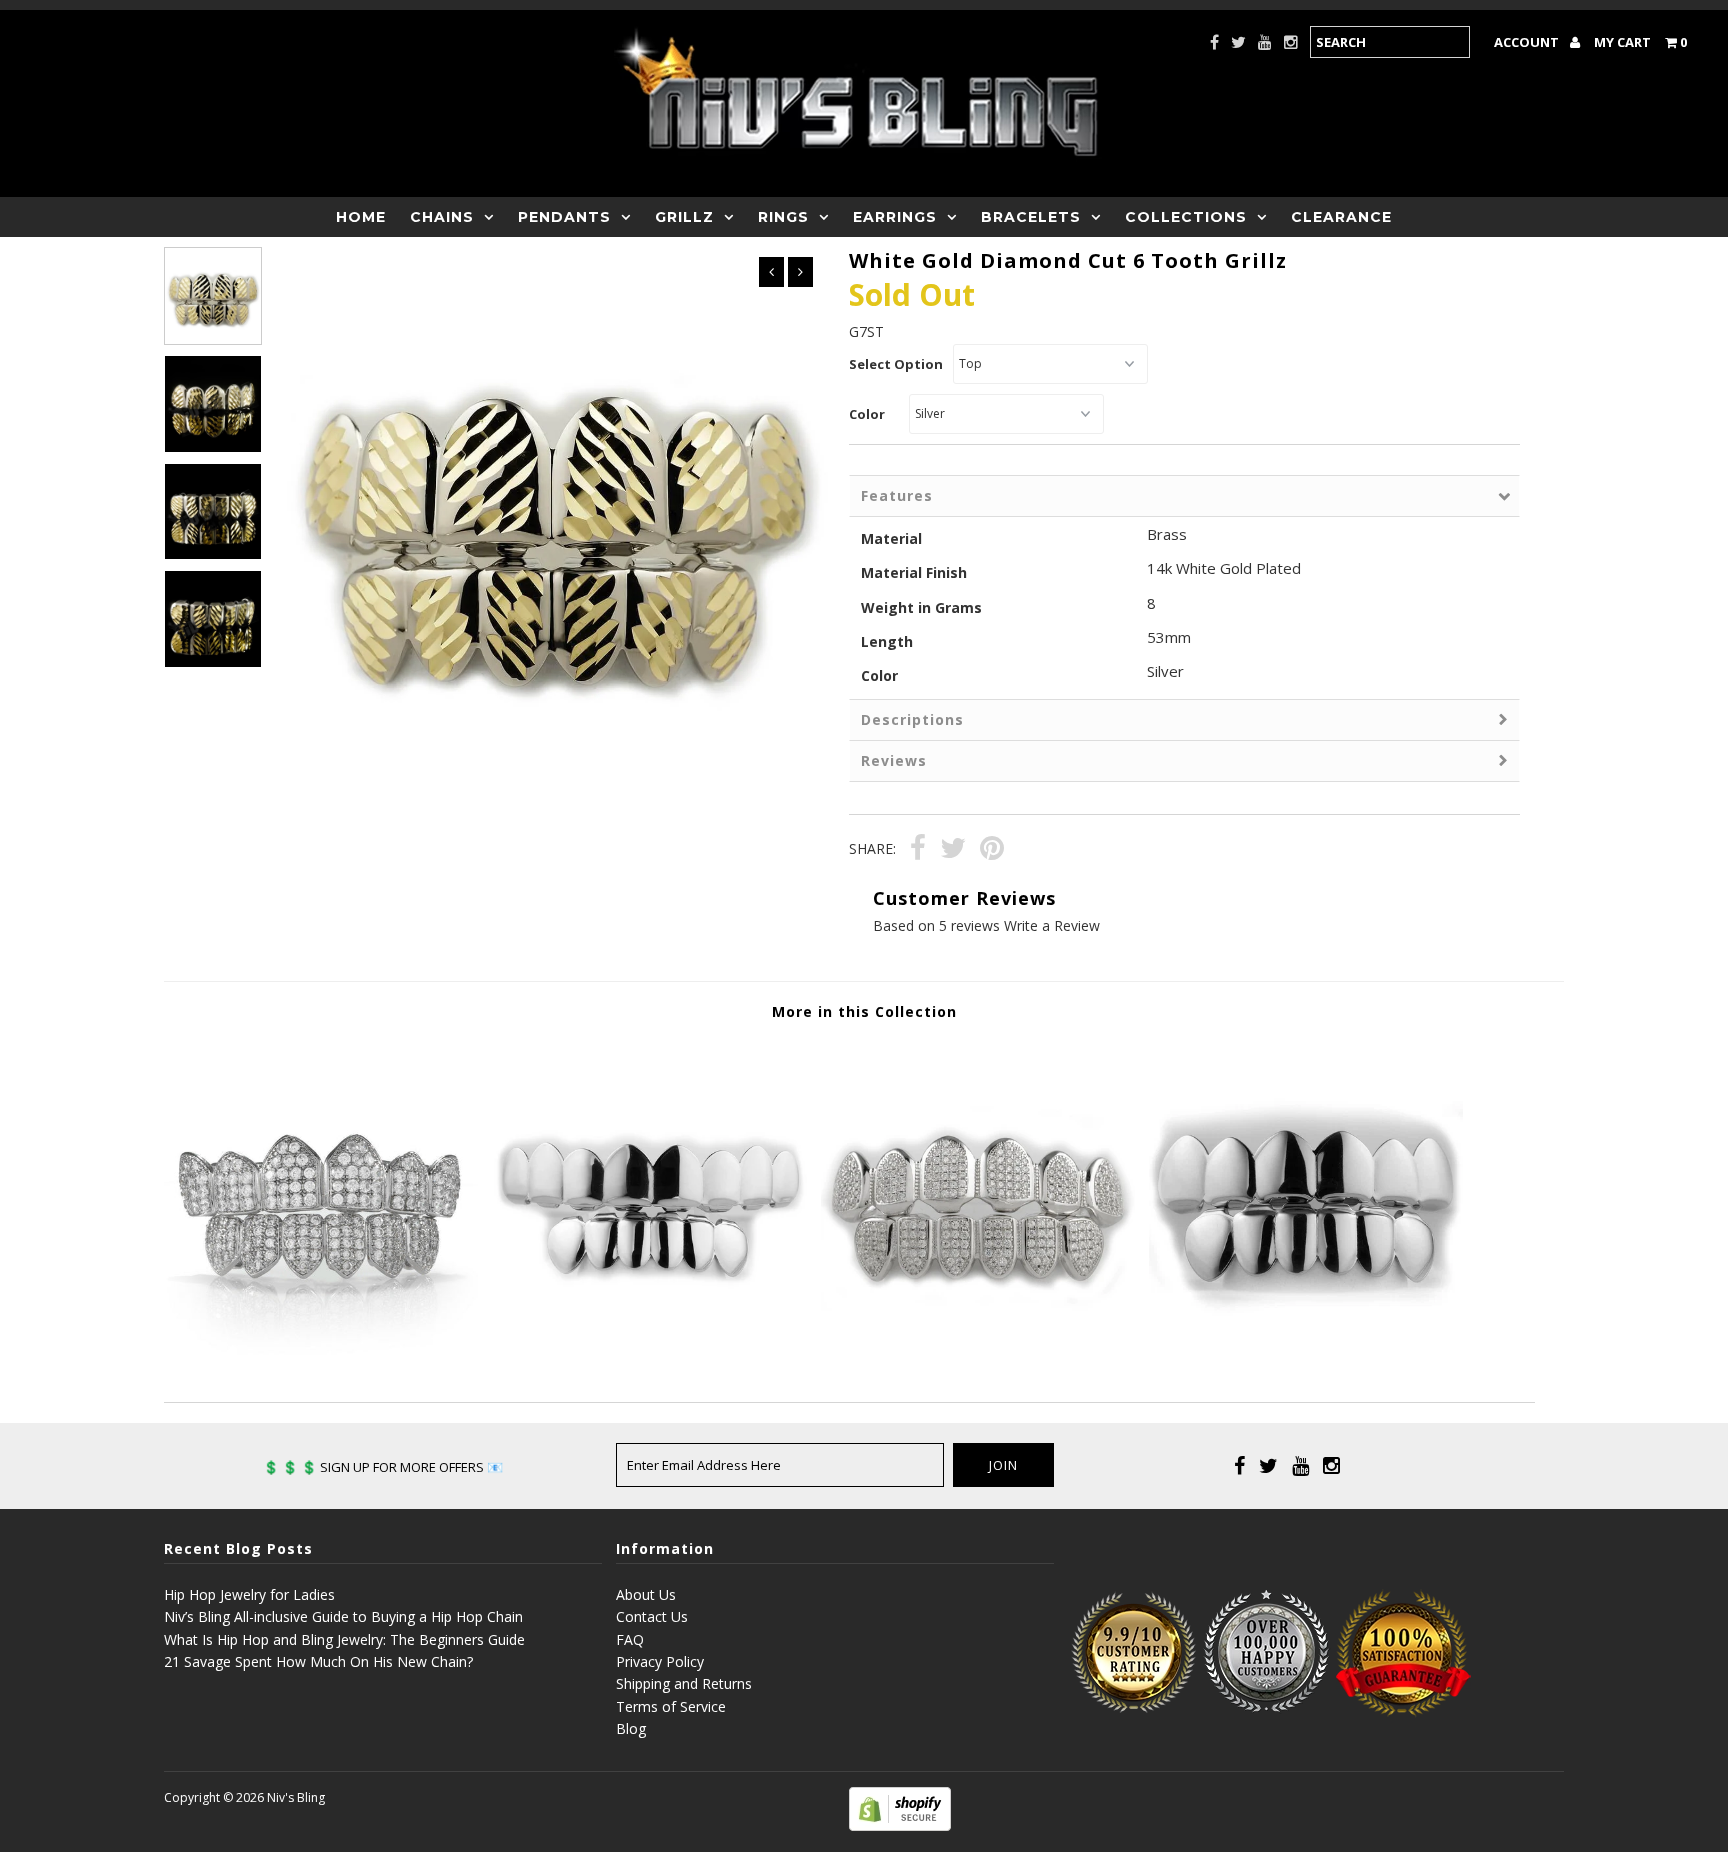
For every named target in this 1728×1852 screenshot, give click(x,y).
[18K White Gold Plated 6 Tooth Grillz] (1306, 1349)
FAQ (630, 1639)
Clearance (1341, 217)
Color (867, 414)
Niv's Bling (296, 1797)
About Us (646, 1594)
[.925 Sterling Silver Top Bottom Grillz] (978, 1349)
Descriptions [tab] (912, 719)
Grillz (684, 217)
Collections (1186, 217)
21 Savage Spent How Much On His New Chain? (318, 1661)
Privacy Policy (660, 1661)
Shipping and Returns (684, 1683)
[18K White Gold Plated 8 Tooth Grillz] (649, 1349)
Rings (783, 217)
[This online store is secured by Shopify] (900, 1825)
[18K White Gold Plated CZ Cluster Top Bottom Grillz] (321, 1349)
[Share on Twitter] (953, 850)
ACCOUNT (1528, 42)
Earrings (895, 217)
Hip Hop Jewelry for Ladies (249, 1594)
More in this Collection (864, 1011)
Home (361, 217)
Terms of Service (671, 1706)
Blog (631, 1728)
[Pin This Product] (992, 850)
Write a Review (1052, 925)
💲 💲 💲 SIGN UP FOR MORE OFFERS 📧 (383, 1467)
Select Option (896, 364)
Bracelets (1031, 217)
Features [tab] (897, 495)
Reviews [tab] (894, 760)
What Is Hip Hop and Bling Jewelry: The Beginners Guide (344, 1639)
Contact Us (652, 1616)
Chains (442, 217)
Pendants (564, 217)
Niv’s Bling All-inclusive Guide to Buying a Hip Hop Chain (343, 1616)
